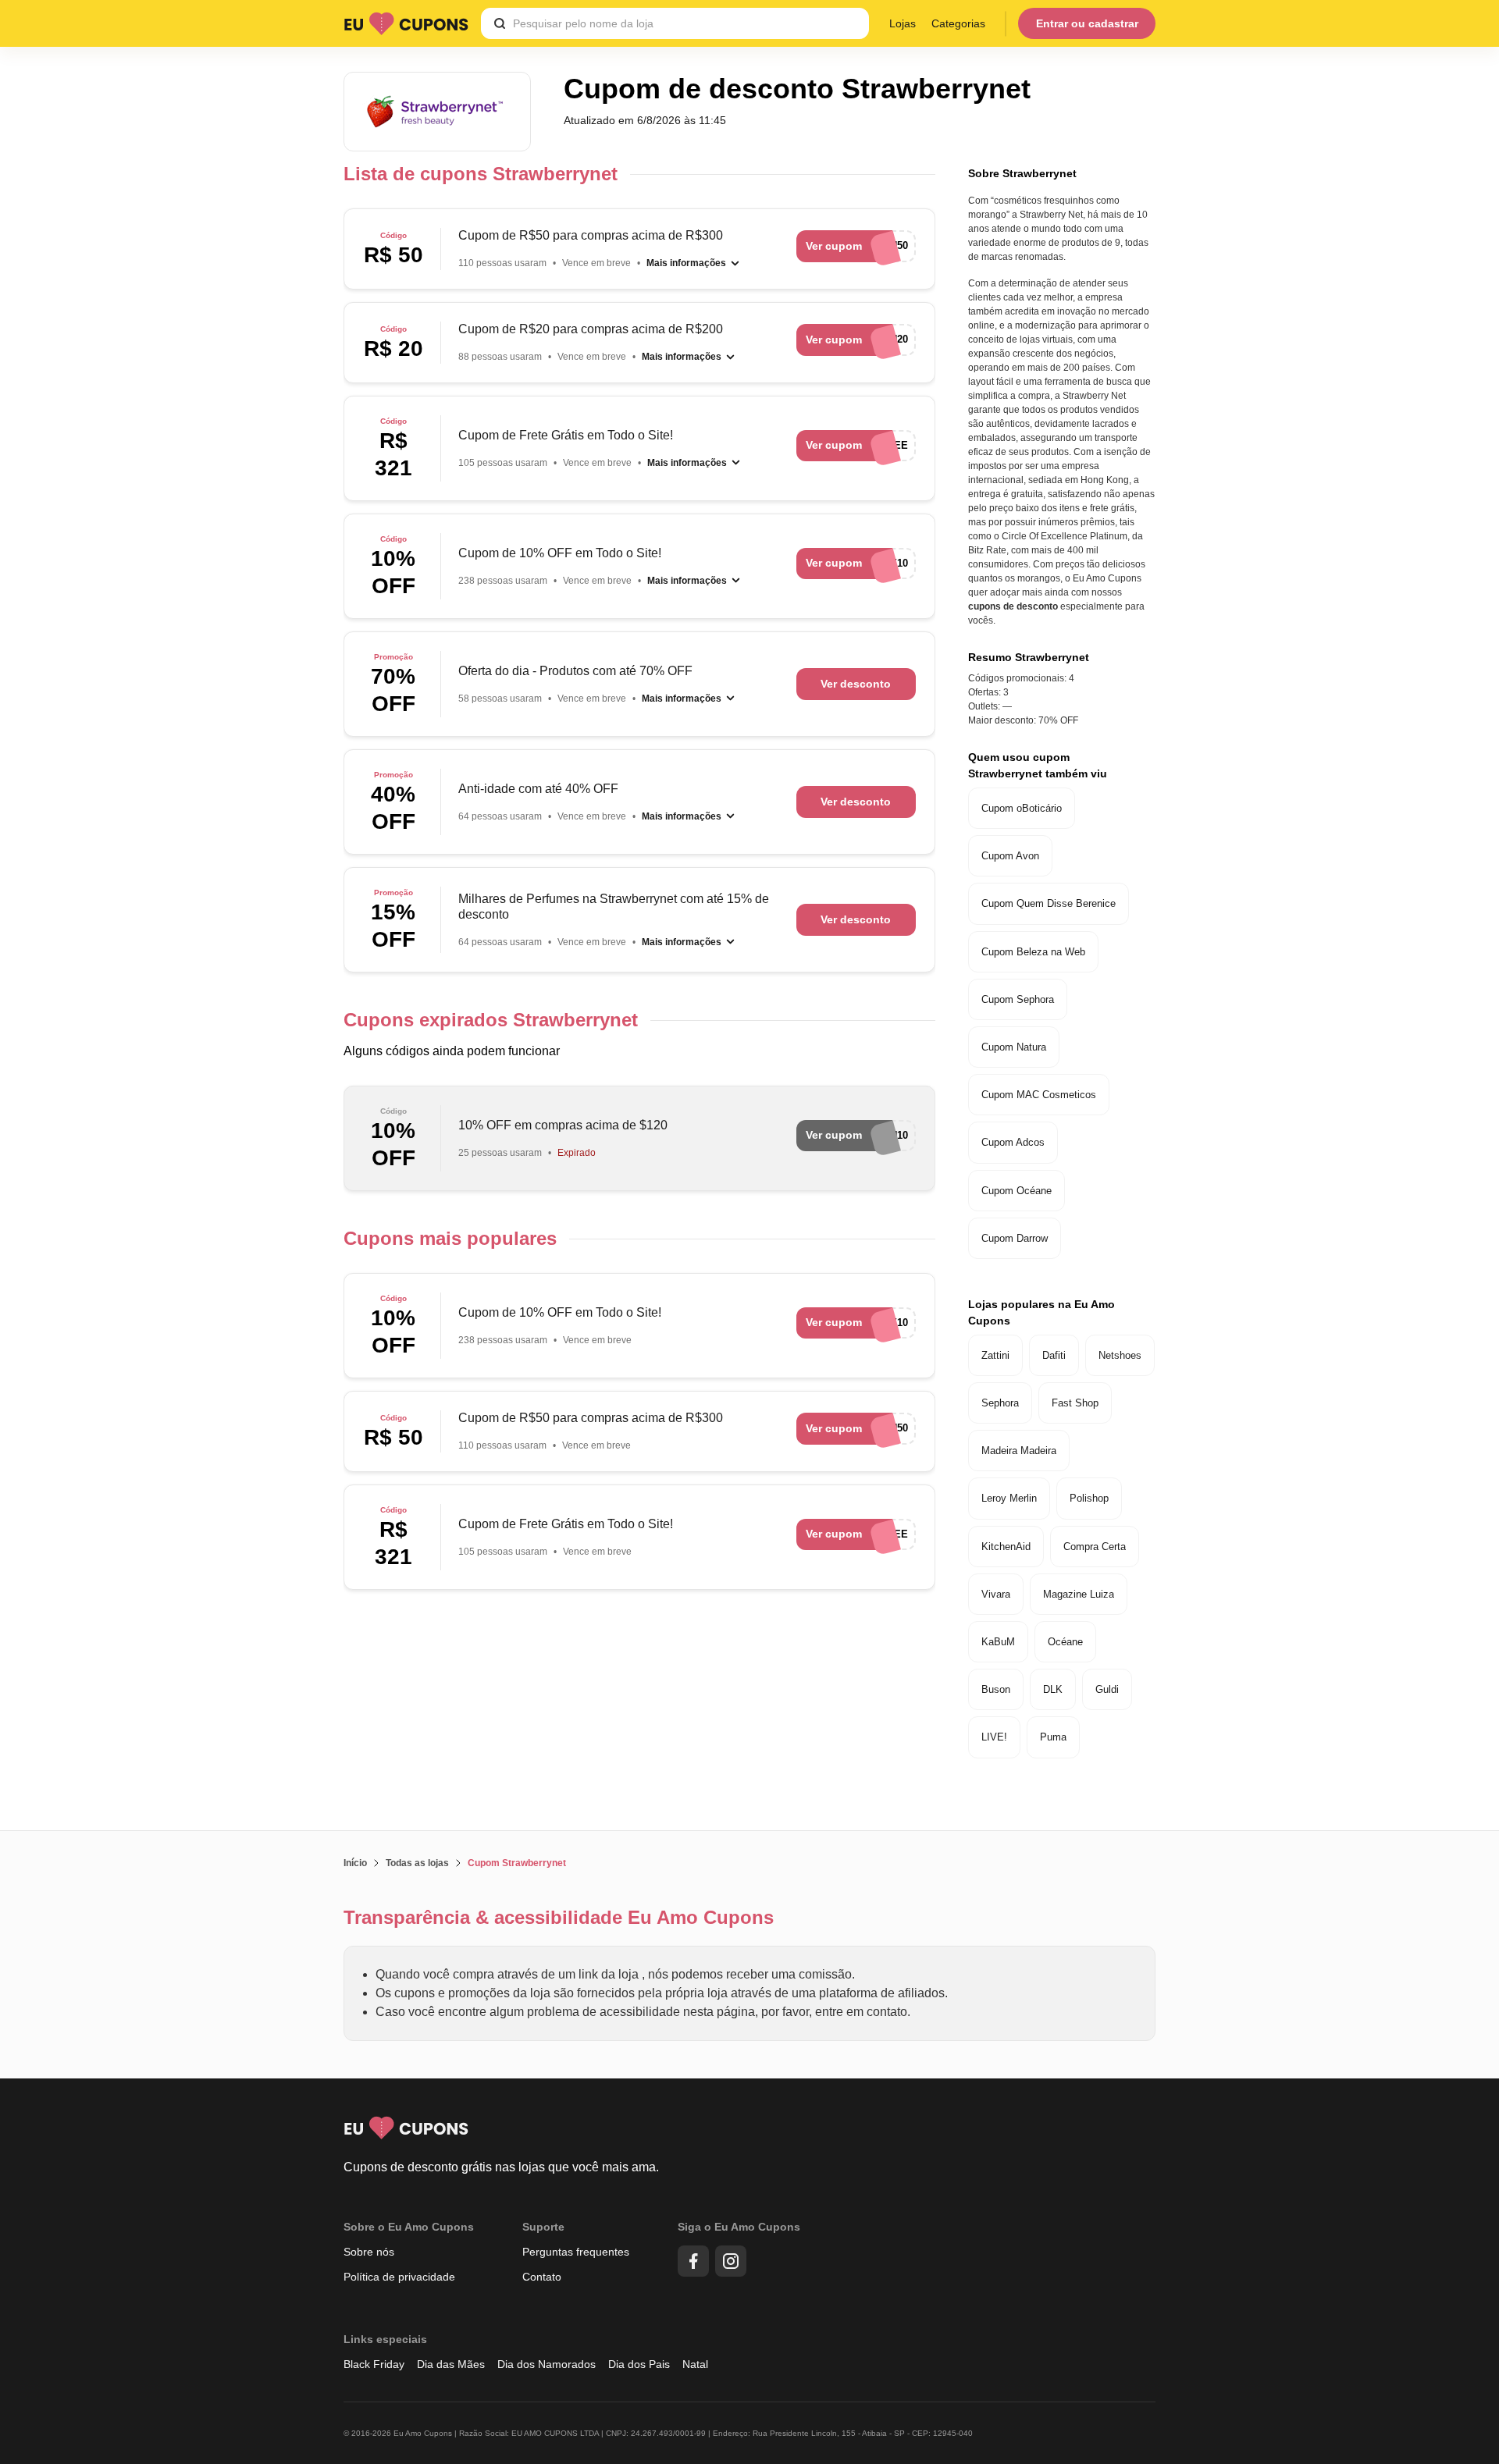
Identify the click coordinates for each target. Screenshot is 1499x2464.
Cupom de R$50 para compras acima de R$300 (591, 235)
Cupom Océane (1017, 1191)
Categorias (958, 23)
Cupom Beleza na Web (1033, 952)
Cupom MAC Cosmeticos (1039, 1095)
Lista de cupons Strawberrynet (481, 174)
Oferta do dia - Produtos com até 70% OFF (575, 671)
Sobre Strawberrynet (1022, 173)
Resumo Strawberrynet (1029, 657)
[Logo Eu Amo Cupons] (406, 23)
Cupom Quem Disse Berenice (1049, 903)
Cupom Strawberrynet (517, 1863)
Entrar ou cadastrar (1087, 23)
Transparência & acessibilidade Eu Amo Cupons (559, 1917)
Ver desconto (856, 684)
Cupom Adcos (1013, 1142)
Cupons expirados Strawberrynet (491, 1020)
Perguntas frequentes (576, 2252)
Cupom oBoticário (1022, 808)
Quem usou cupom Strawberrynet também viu (1038, 765)
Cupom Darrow (1015, 1238)
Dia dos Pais (639, 2364)
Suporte (543, 2227)
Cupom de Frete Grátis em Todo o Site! (566, 435)
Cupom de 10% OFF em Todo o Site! (560, 553)
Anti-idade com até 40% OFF (538, 789)
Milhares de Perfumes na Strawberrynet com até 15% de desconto (614, 907)
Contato (542, 2277)
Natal (695, 2364)
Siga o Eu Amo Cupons (739, 2227)
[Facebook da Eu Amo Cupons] (693, 2261)
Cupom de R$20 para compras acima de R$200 (591, 329)
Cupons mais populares (450, 1238)
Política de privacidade (399, 2277)
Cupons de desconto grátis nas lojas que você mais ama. (501, 2167)
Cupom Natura (1014, 1047)
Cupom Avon (1010, 856)
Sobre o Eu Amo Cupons (409, 2227)
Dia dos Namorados (547, 2364)
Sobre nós (369, 2252)
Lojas (903, 23)
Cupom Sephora (1018, 999)
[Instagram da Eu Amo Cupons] (731, 2261)
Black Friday (374, 2364)
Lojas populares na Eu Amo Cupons (1041, 1312)
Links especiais (385, 2339)
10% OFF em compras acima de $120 (563, 1125)
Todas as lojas (417, 1863)
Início (355, 1863)
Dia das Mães (451, 2364)
